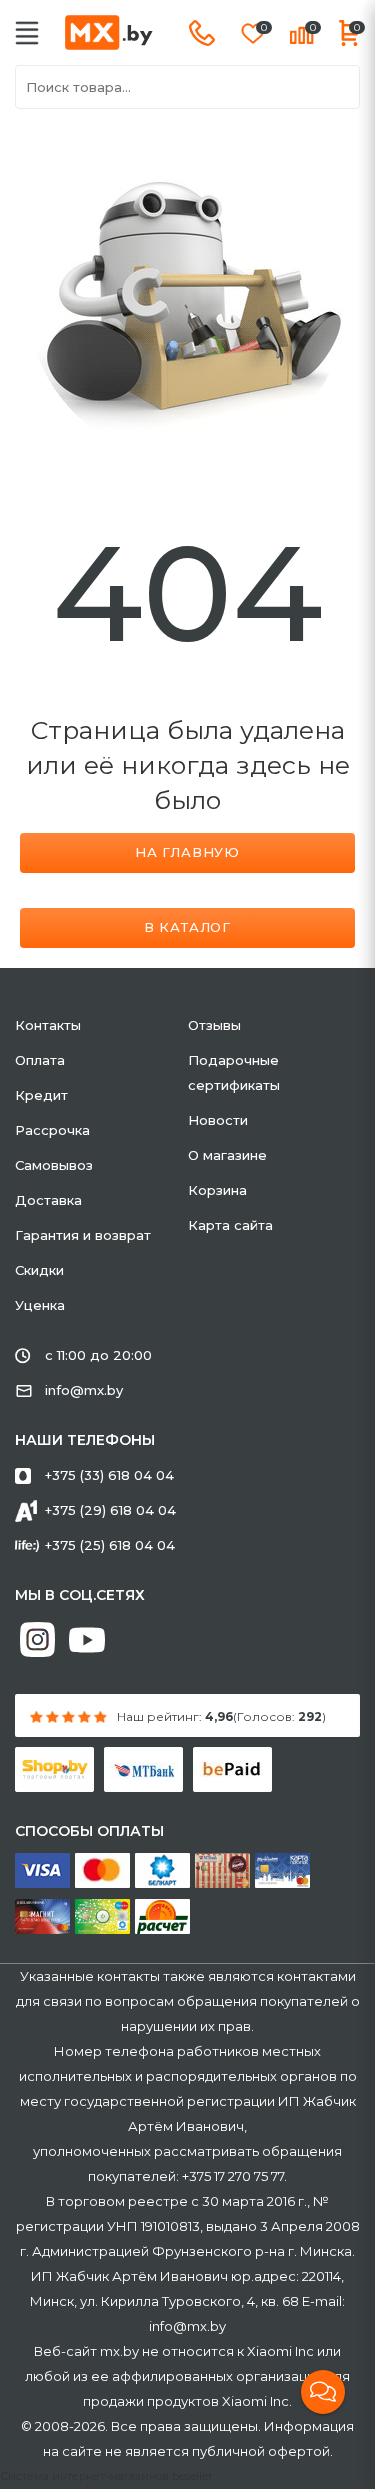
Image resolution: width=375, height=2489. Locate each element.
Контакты (48, 1025)
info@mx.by (84, 1390)
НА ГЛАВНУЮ (187, 852)
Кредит (41, 1095)
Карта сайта (230, 1225)
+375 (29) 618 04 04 (110, 1510)
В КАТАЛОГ (187, 927)
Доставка (48, 1200)
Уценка (40, 1305)
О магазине (227, 1155)
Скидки (39, 1270)
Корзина (217, 1190)
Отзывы (214, 1025)
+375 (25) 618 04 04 (110, 1545)
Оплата (40, 1060)
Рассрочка (52, 1130)
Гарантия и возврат (83, 1235)
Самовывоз (54, 1165)
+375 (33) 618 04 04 (109, 1475)
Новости (218, 1120)
